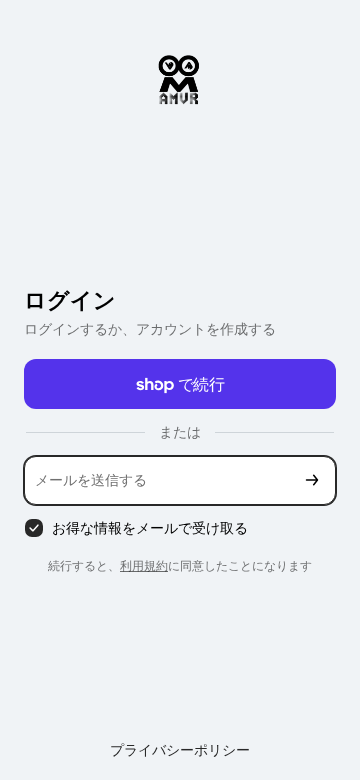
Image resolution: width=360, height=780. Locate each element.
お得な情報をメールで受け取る (150, 527)
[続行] (312, 480)
